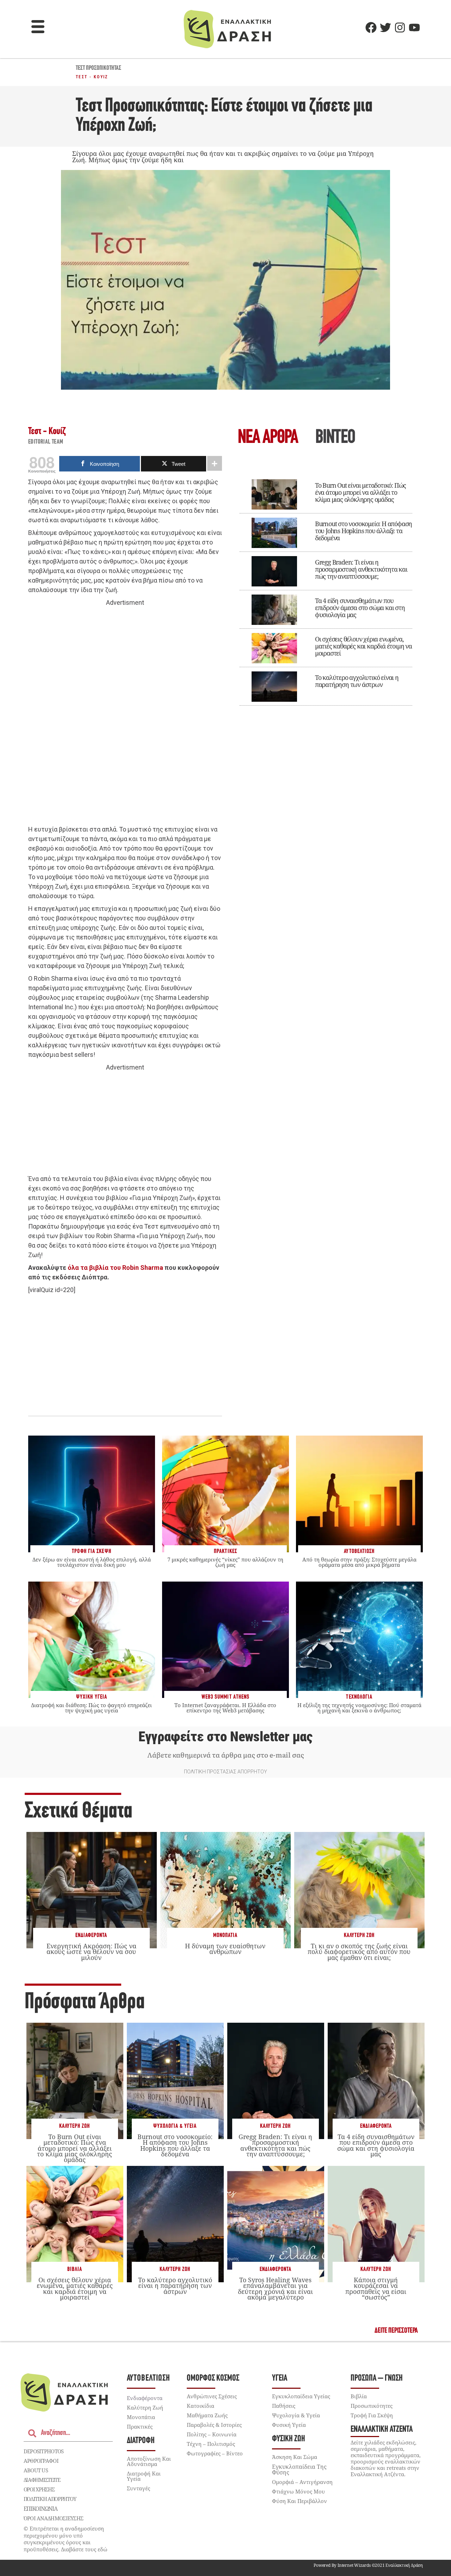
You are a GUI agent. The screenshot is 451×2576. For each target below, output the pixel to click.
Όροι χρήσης (39, 2489)
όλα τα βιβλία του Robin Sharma (115, 1268)
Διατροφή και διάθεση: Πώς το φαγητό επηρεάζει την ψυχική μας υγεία (91, 1708)
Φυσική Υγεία (289, 2425)
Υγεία (280, 2378)
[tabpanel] (326, 587)
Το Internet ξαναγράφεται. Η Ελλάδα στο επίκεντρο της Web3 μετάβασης (225, 1708)
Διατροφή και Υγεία (144, 2476)
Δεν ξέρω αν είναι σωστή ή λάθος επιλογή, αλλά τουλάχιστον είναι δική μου (92, 1562)
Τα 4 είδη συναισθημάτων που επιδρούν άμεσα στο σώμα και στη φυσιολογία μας (360, 608)
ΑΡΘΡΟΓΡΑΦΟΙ (41, 2461)
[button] (38, 28)
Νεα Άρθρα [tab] (268, 438)
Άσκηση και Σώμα (295, 2457)
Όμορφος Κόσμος (213, 2378)
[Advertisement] (125, 716)
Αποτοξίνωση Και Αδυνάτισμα (149, 2461)
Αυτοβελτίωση (149, 2378)
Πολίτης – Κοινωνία (212, 2434)
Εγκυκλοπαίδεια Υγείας (301, 2396)
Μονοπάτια (225, 1935)
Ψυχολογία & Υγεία (175, 2126)
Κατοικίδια (200, 2406)
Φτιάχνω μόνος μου (298, 2491)
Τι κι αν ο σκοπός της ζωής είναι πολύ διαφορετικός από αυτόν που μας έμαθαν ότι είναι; (359, 1951)
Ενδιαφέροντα (91, 1935)
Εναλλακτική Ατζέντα (382, 2429)
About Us (36, 2470)
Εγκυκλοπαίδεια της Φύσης (299, 2470)
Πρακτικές (140, 2426)
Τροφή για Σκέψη (372, 2415)
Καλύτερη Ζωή (359, 1935)
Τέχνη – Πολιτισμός (211, 2444)
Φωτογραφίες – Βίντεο (215, 2453)
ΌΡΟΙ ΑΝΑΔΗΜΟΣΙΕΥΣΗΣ (54, 2518)
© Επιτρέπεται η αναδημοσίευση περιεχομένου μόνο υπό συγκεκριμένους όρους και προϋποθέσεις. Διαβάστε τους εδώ (66, 2539)
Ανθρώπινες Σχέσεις (212, 2396)
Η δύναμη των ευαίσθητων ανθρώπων (225, 1949)
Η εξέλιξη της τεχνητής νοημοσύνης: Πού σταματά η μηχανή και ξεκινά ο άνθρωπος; (359, 1708)
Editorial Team (46, 442)
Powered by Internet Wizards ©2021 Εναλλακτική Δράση (368, 2565)
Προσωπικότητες (372, 2406)
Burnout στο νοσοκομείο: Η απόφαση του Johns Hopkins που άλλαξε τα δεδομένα (363, 531)
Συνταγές (138, 2488)
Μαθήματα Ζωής (207, 2415)
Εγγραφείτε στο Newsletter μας (225, 1737)
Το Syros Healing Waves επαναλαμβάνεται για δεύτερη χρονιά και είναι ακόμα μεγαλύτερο (275, 2288)
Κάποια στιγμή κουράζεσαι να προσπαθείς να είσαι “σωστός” (376, 2288)
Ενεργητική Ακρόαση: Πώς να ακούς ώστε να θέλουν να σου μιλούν (91, 1951)
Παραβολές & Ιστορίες (214, 2425)
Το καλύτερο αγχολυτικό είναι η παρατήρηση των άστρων (357, 681)
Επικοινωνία (41, 2509)
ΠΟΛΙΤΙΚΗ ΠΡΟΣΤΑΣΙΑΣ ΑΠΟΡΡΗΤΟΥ (225, 1772)
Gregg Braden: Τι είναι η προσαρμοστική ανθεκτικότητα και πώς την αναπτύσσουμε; (361, 569)
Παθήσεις (284, 2406)
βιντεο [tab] (335, 438)
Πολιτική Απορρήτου (50, 2499)
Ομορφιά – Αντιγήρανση (302, 2482)
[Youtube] (414, 28)
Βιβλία (75, 2269)
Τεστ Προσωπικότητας (98, 68)
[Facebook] (371, 28)
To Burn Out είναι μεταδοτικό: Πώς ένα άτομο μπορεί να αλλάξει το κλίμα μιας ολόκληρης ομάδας (360, 492)
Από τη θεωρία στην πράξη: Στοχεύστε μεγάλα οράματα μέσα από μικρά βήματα (359, 1562)
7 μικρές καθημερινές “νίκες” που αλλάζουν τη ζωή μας (225, 1562)
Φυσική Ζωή (289, 2439)
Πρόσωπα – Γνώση (377, 2378)
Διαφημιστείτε (42, 2480)
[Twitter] (385, 28)
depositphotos (44, 2451)
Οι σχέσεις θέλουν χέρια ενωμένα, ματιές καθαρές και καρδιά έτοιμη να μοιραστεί (363, 646)
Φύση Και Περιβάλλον (299, 2501)
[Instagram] (400, 28)
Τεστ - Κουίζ (92, 77)
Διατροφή (141, 2441)
